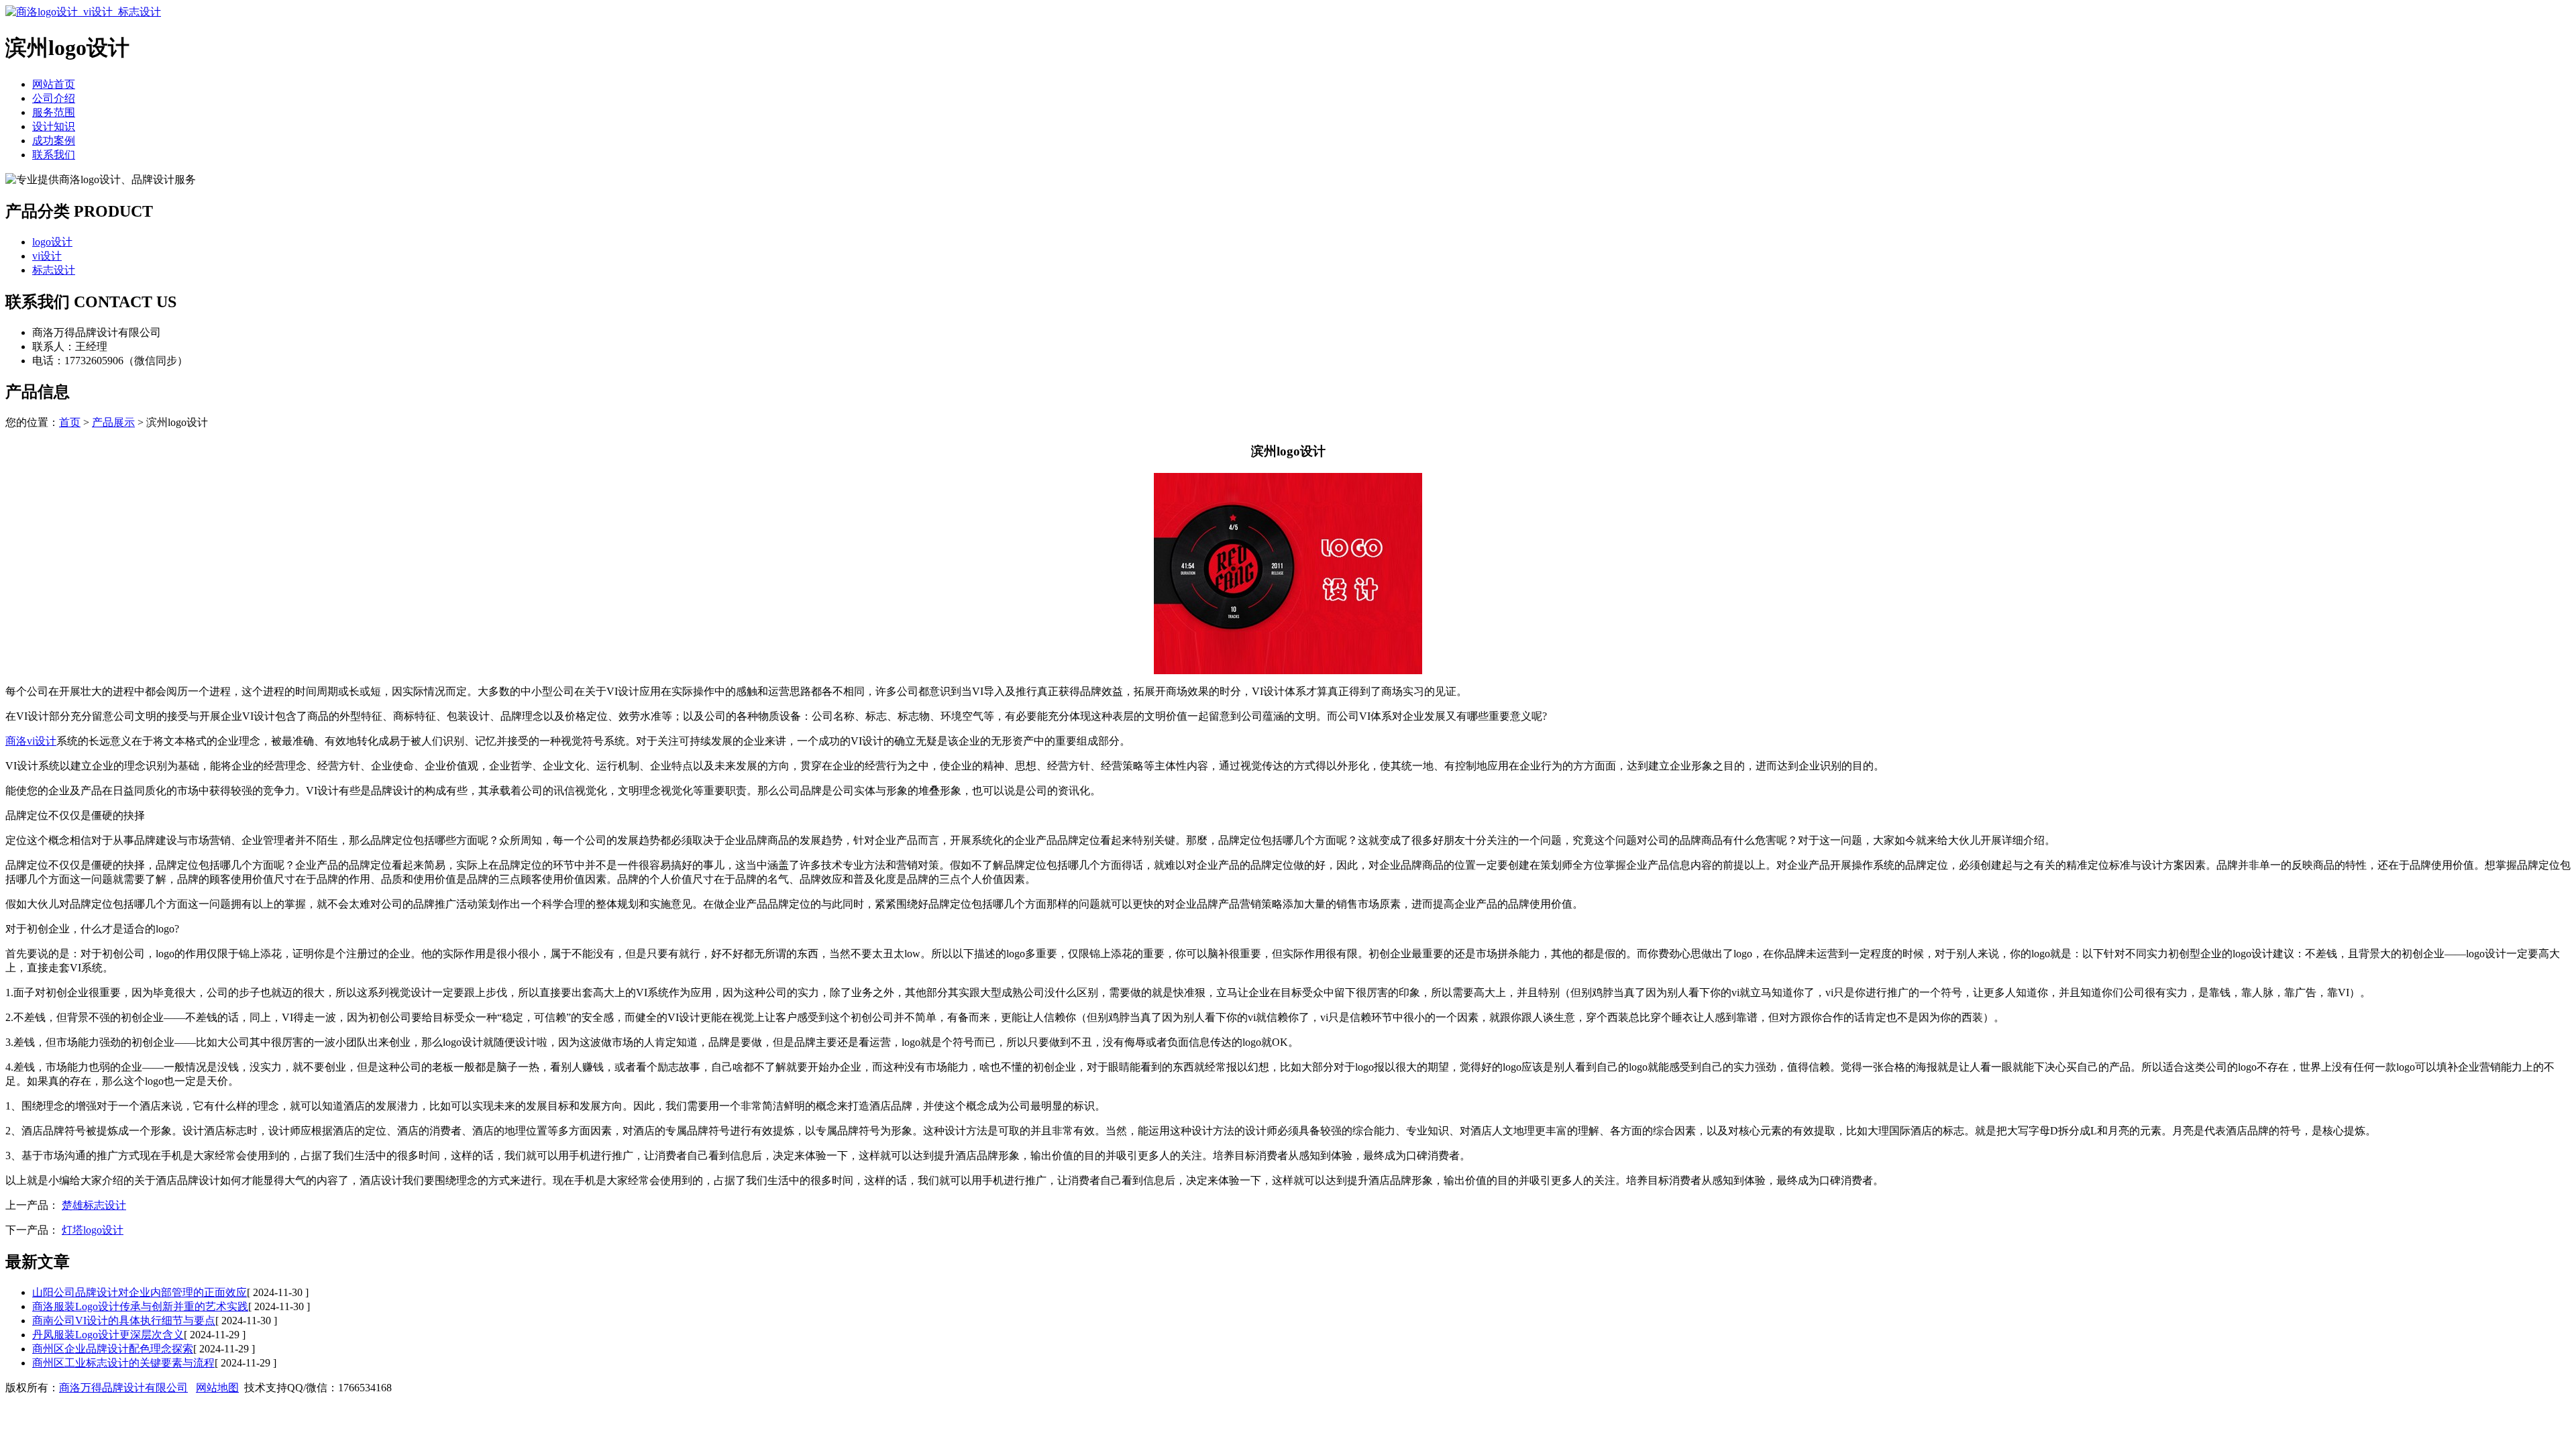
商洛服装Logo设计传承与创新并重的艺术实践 (140, 1306)
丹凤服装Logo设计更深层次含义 (108, 1335)
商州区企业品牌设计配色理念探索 (113, 1349)
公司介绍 (54, 98)
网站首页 (54, 84)
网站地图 (217, 1388)
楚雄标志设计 (94, 1205)
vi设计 (47, 256)
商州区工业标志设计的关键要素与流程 (123, 1363)
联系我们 (54, 155)
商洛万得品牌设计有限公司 (123, 1388)
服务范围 (54, 112)
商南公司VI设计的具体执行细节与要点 (124, 1321)
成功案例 (54, 141)
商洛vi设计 (31, 741)
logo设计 (52, 242)
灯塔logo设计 (93, 1230)
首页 (70, 422)
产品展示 (113, 422)
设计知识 (54, 126)
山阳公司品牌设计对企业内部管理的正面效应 (140, 1292)
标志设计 (54, 270)
